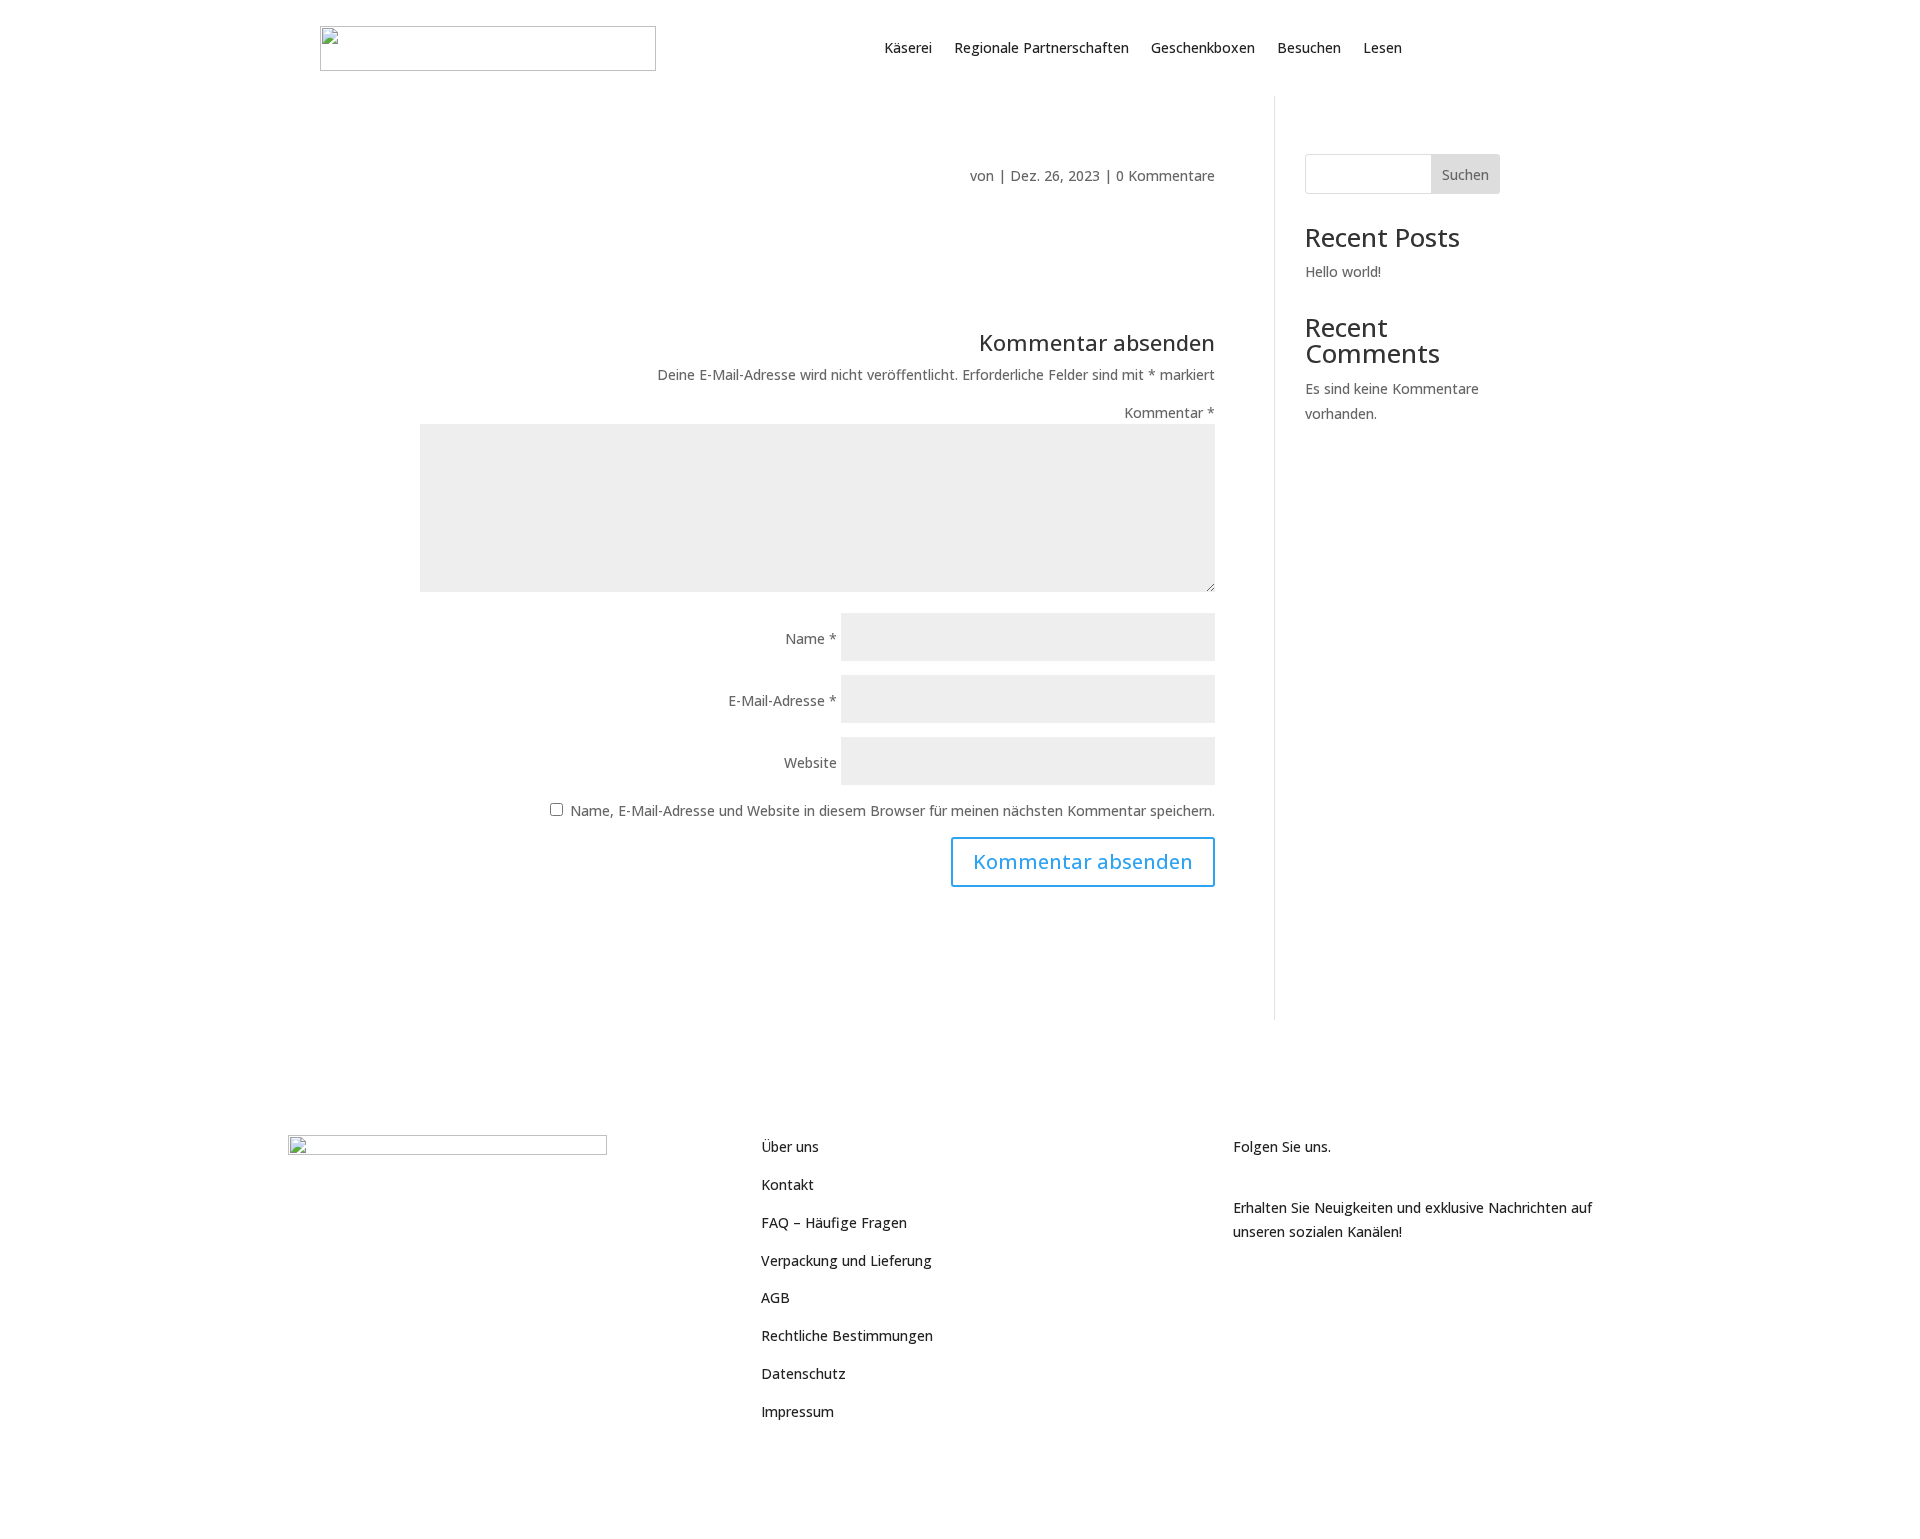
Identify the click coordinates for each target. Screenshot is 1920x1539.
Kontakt (787, 1184)
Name (811, 638)
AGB (775, 1297)
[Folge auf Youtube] (1289, 1291)
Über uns (790, 1146)
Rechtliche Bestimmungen (847, 1335)
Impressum (797, 1411)
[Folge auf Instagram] (1329, 1291)
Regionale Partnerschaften (1041, 47)
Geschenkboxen (1203, 47)
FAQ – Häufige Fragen (834, 1222)
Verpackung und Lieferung (846, 1260)
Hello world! (1343, 271)
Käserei (908, 47)
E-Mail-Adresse (782, 700)
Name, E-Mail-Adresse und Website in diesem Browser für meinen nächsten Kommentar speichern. (892, 810)
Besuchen (1309, 47)
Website (810, 762)
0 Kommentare (1165, 175)
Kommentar (1169, 412)
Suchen (1465, 174)
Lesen (1382, 47)
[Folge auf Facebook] (1249, 1291)
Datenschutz (803, 1373)
